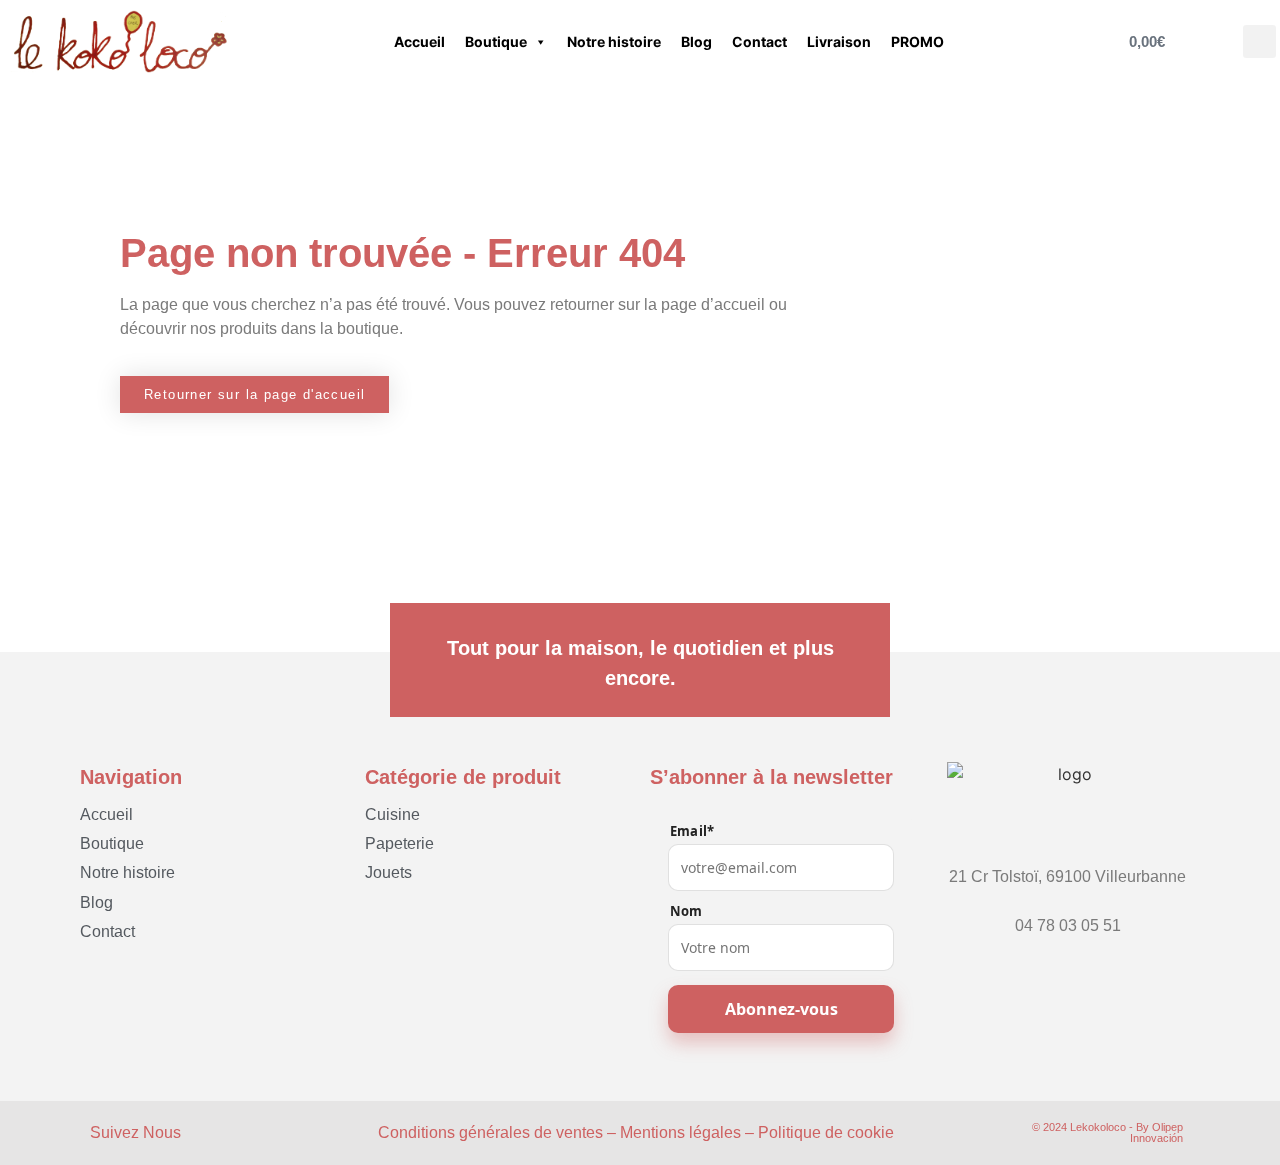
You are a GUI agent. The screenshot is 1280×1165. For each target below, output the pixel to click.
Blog (696, 41)
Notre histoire (614, 41)
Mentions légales (680, 1132)
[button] (1259, 41)
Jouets (388, 872)
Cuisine (392, 814)
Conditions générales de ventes (490, 1132)
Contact (759, 41)
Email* (692, 831)
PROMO (917, 41)
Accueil (419, 41)
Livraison (839, 41)
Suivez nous (135, 1132)
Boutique (496, 41)
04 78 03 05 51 (1068, 925)
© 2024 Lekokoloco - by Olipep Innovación (1107, 1132)
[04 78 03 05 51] (1068, 907)
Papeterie (399, 843)
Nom (686, 911)
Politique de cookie (826, 1132)
